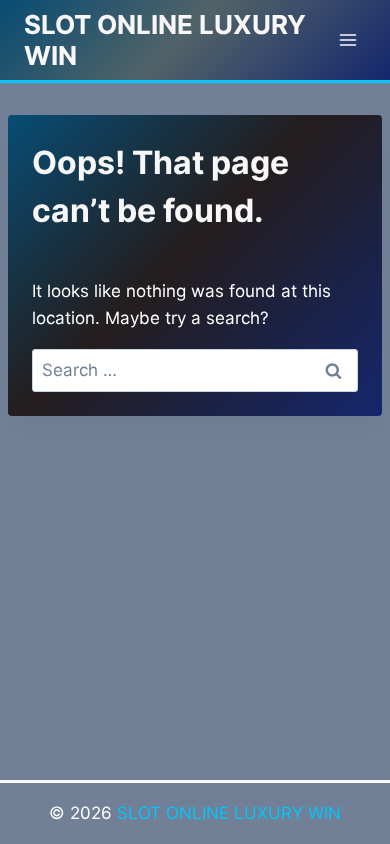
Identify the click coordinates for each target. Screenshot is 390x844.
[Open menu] (347, 39)
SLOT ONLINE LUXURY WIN (229, 813)
